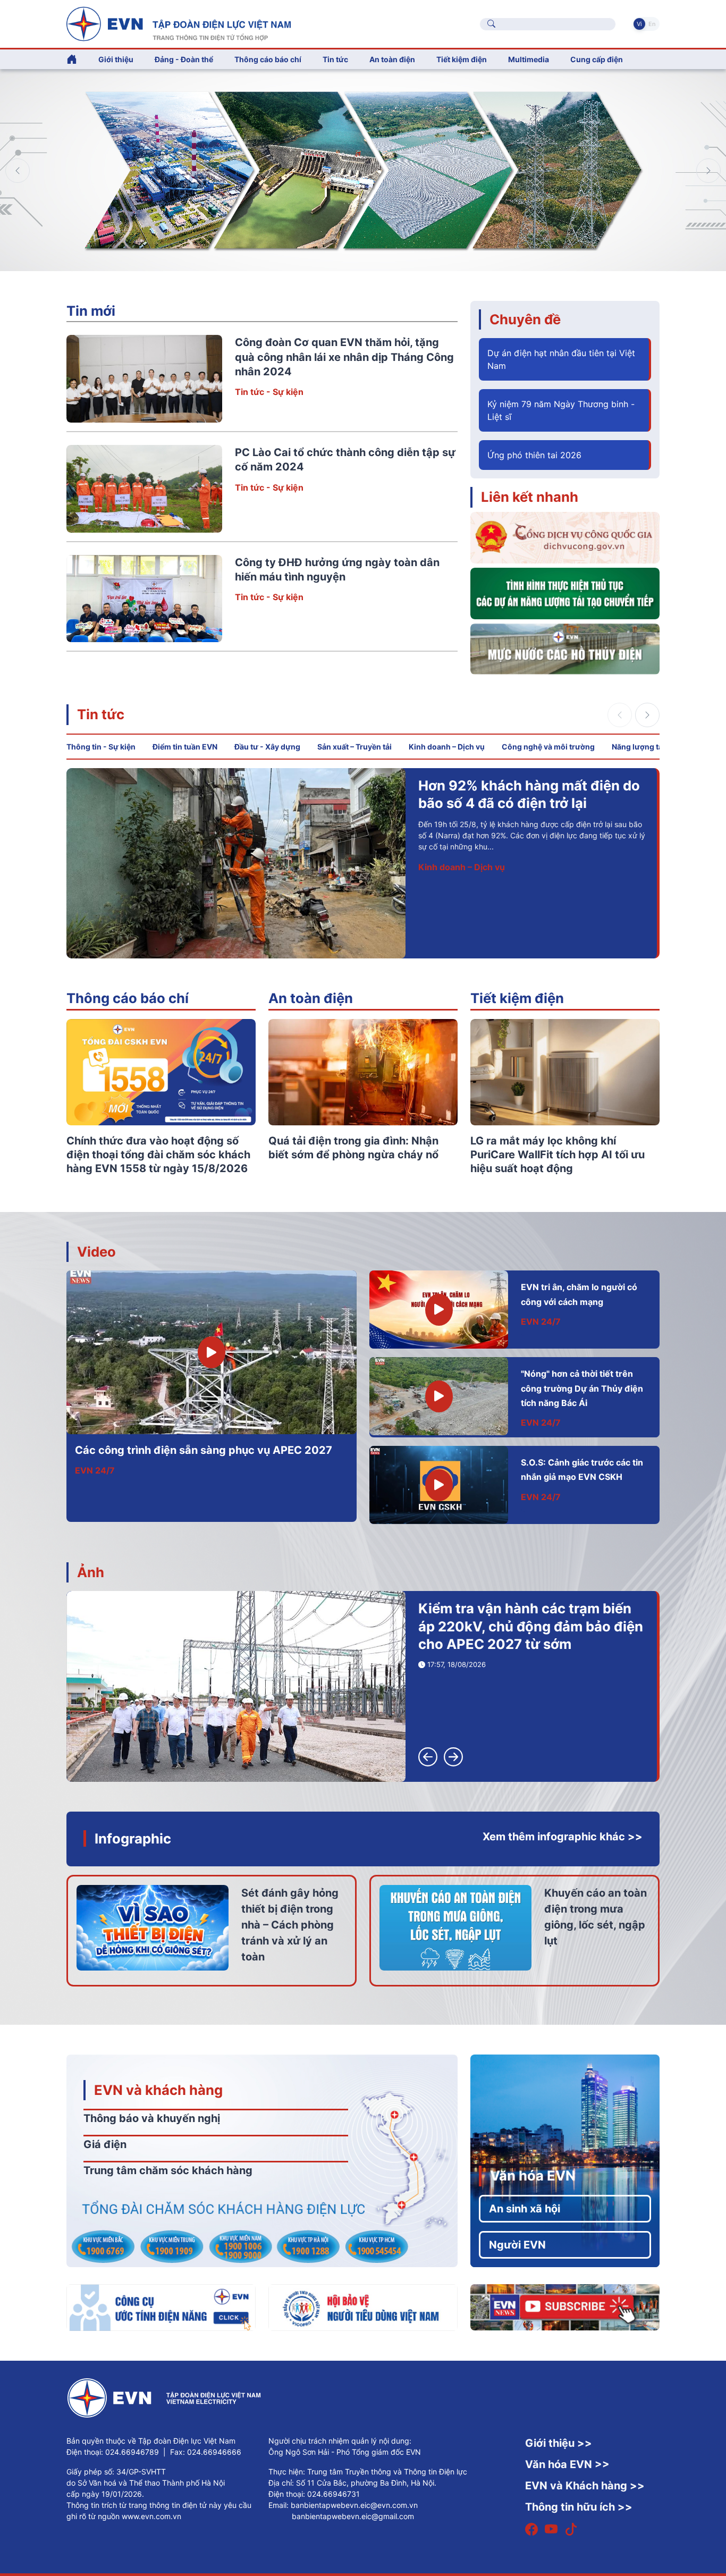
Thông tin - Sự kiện (101, 747)
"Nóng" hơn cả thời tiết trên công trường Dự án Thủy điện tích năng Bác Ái (582, 1388)
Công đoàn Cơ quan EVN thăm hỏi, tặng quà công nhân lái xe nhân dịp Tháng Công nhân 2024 (344, 357)
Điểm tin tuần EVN (185, 747)
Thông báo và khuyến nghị (152, 2118)
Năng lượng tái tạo (645, 747)
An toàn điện (311, 998)
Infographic (133, 1838)
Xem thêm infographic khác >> (563, 1837)
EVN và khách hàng (158, 2090)
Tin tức (101, 714)
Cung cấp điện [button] (597, 59)
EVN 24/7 (95, 1470)
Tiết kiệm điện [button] (462, 59)
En (652, 24)
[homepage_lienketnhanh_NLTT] (565, 593)
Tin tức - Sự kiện (269, 392)
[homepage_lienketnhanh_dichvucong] (565, 537)
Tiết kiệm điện (517, 998)
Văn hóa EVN (533, 2175)
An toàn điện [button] (392, 59)
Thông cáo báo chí (268, 59)
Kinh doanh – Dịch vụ (447, 747)
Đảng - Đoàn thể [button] (184, 59)
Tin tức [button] (335, 59)
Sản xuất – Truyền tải (354, 747)
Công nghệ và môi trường (548, 747)
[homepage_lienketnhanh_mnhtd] (565, 648)
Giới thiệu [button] (116, 59)
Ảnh (91, 1572)
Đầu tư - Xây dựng (267, 747)
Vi (639, 24)
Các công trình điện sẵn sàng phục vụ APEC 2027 (204, 1450)
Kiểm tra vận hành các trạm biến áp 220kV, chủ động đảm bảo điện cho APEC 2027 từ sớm (531, 1626)
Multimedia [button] (529, 59)
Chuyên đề (525, 319)
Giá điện (105, 2144)
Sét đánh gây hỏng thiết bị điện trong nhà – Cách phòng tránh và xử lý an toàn (290, 1925)
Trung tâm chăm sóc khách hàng (168, 2170)
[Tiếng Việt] (179, 23)
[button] (708, 171)
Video (96, 1252)
